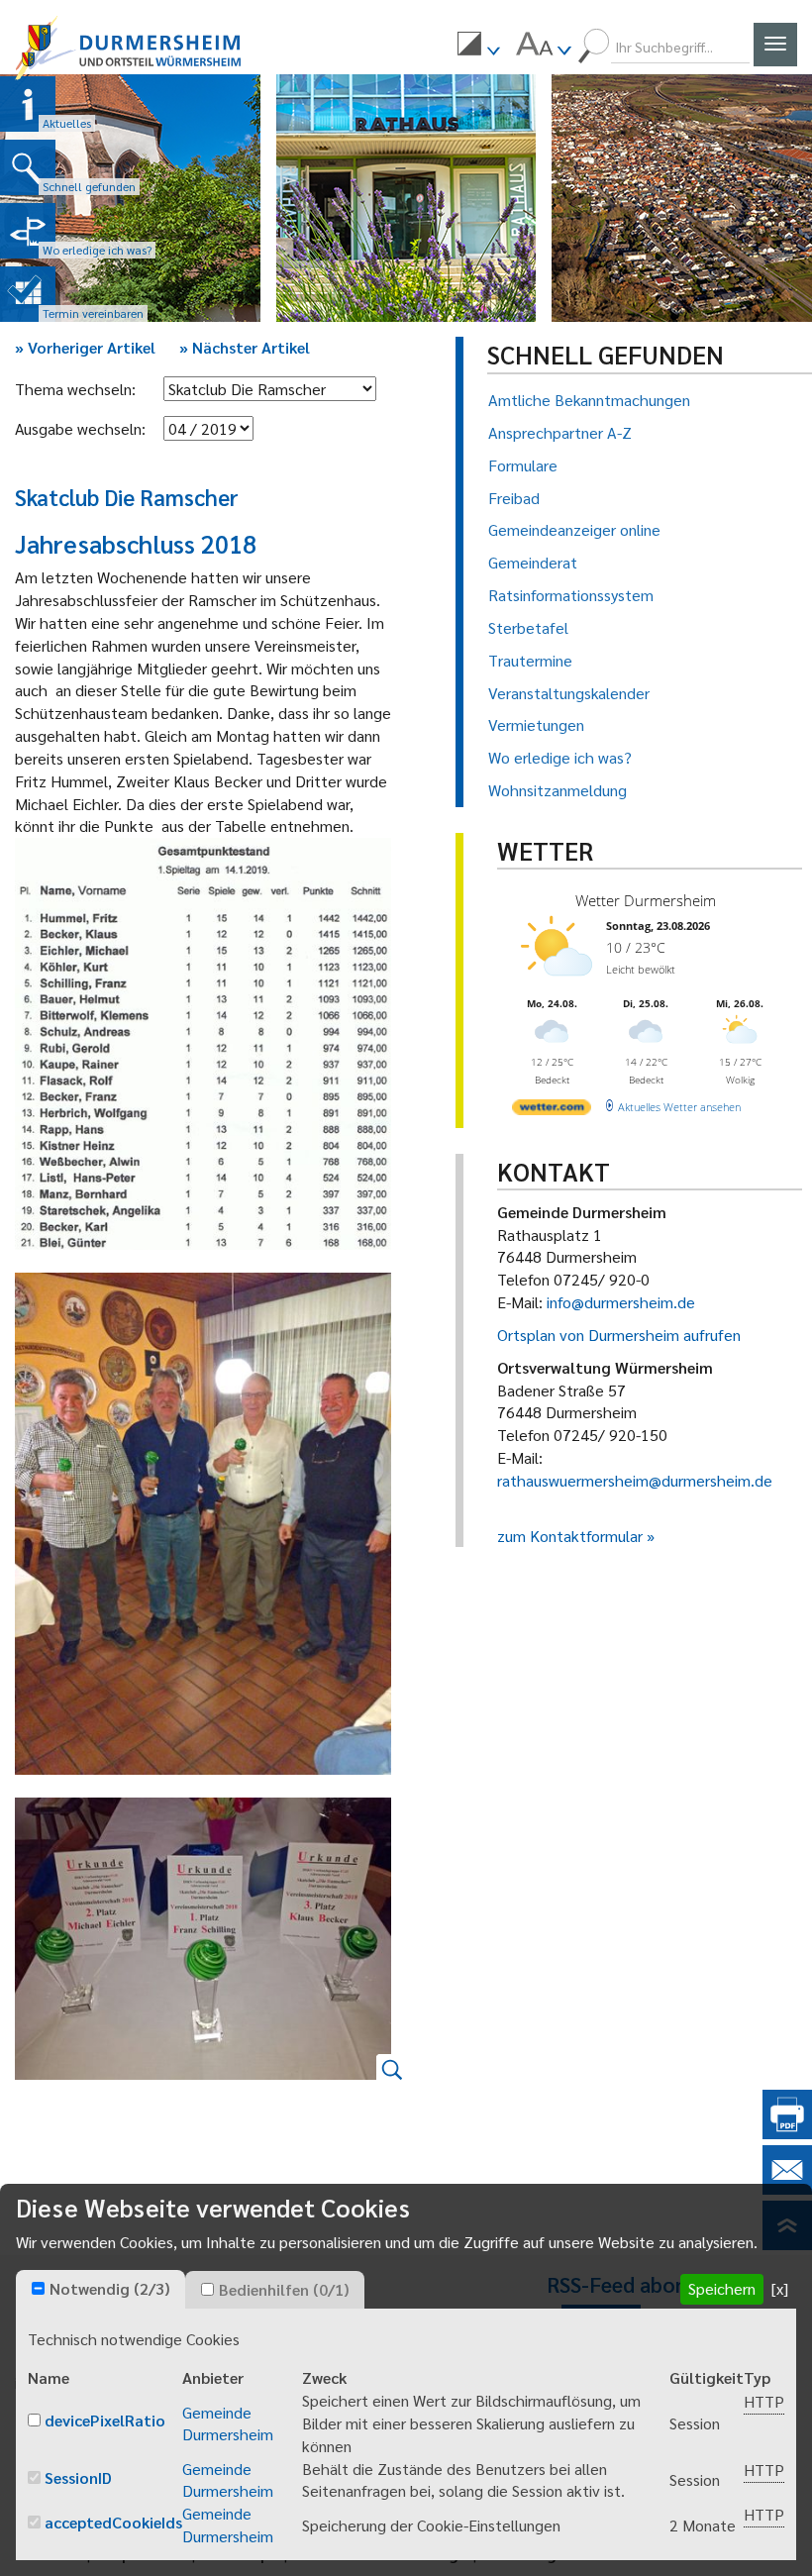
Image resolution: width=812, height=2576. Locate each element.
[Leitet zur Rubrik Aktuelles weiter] (28, 104)
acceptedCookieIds (113, 2522)
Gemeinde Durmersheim (228, 2423)
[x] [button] (780, 2288)
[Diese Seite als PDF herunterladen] (787, 2133)
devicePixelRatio (105, 2420)
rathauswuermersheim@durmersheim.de (635, 1480)
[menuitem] (478, 47)
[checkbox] (38, 2288)
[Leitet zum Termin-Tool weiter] (28, 294)
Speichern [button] (722, 2288)
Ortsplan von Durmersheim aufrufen (619, 1335)
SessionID (78, 2477)
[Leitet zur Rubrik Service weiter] (28, 231)
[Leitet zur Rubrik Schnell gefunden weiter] (28, 167)
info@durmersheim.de (621, 1302)
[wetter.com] (552, 1111)
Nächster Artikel (245, 347)
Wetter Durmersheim (646, 900)
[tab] (101, 2290)
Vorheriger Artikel (85, 347)
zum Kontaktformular (570, 1536)
